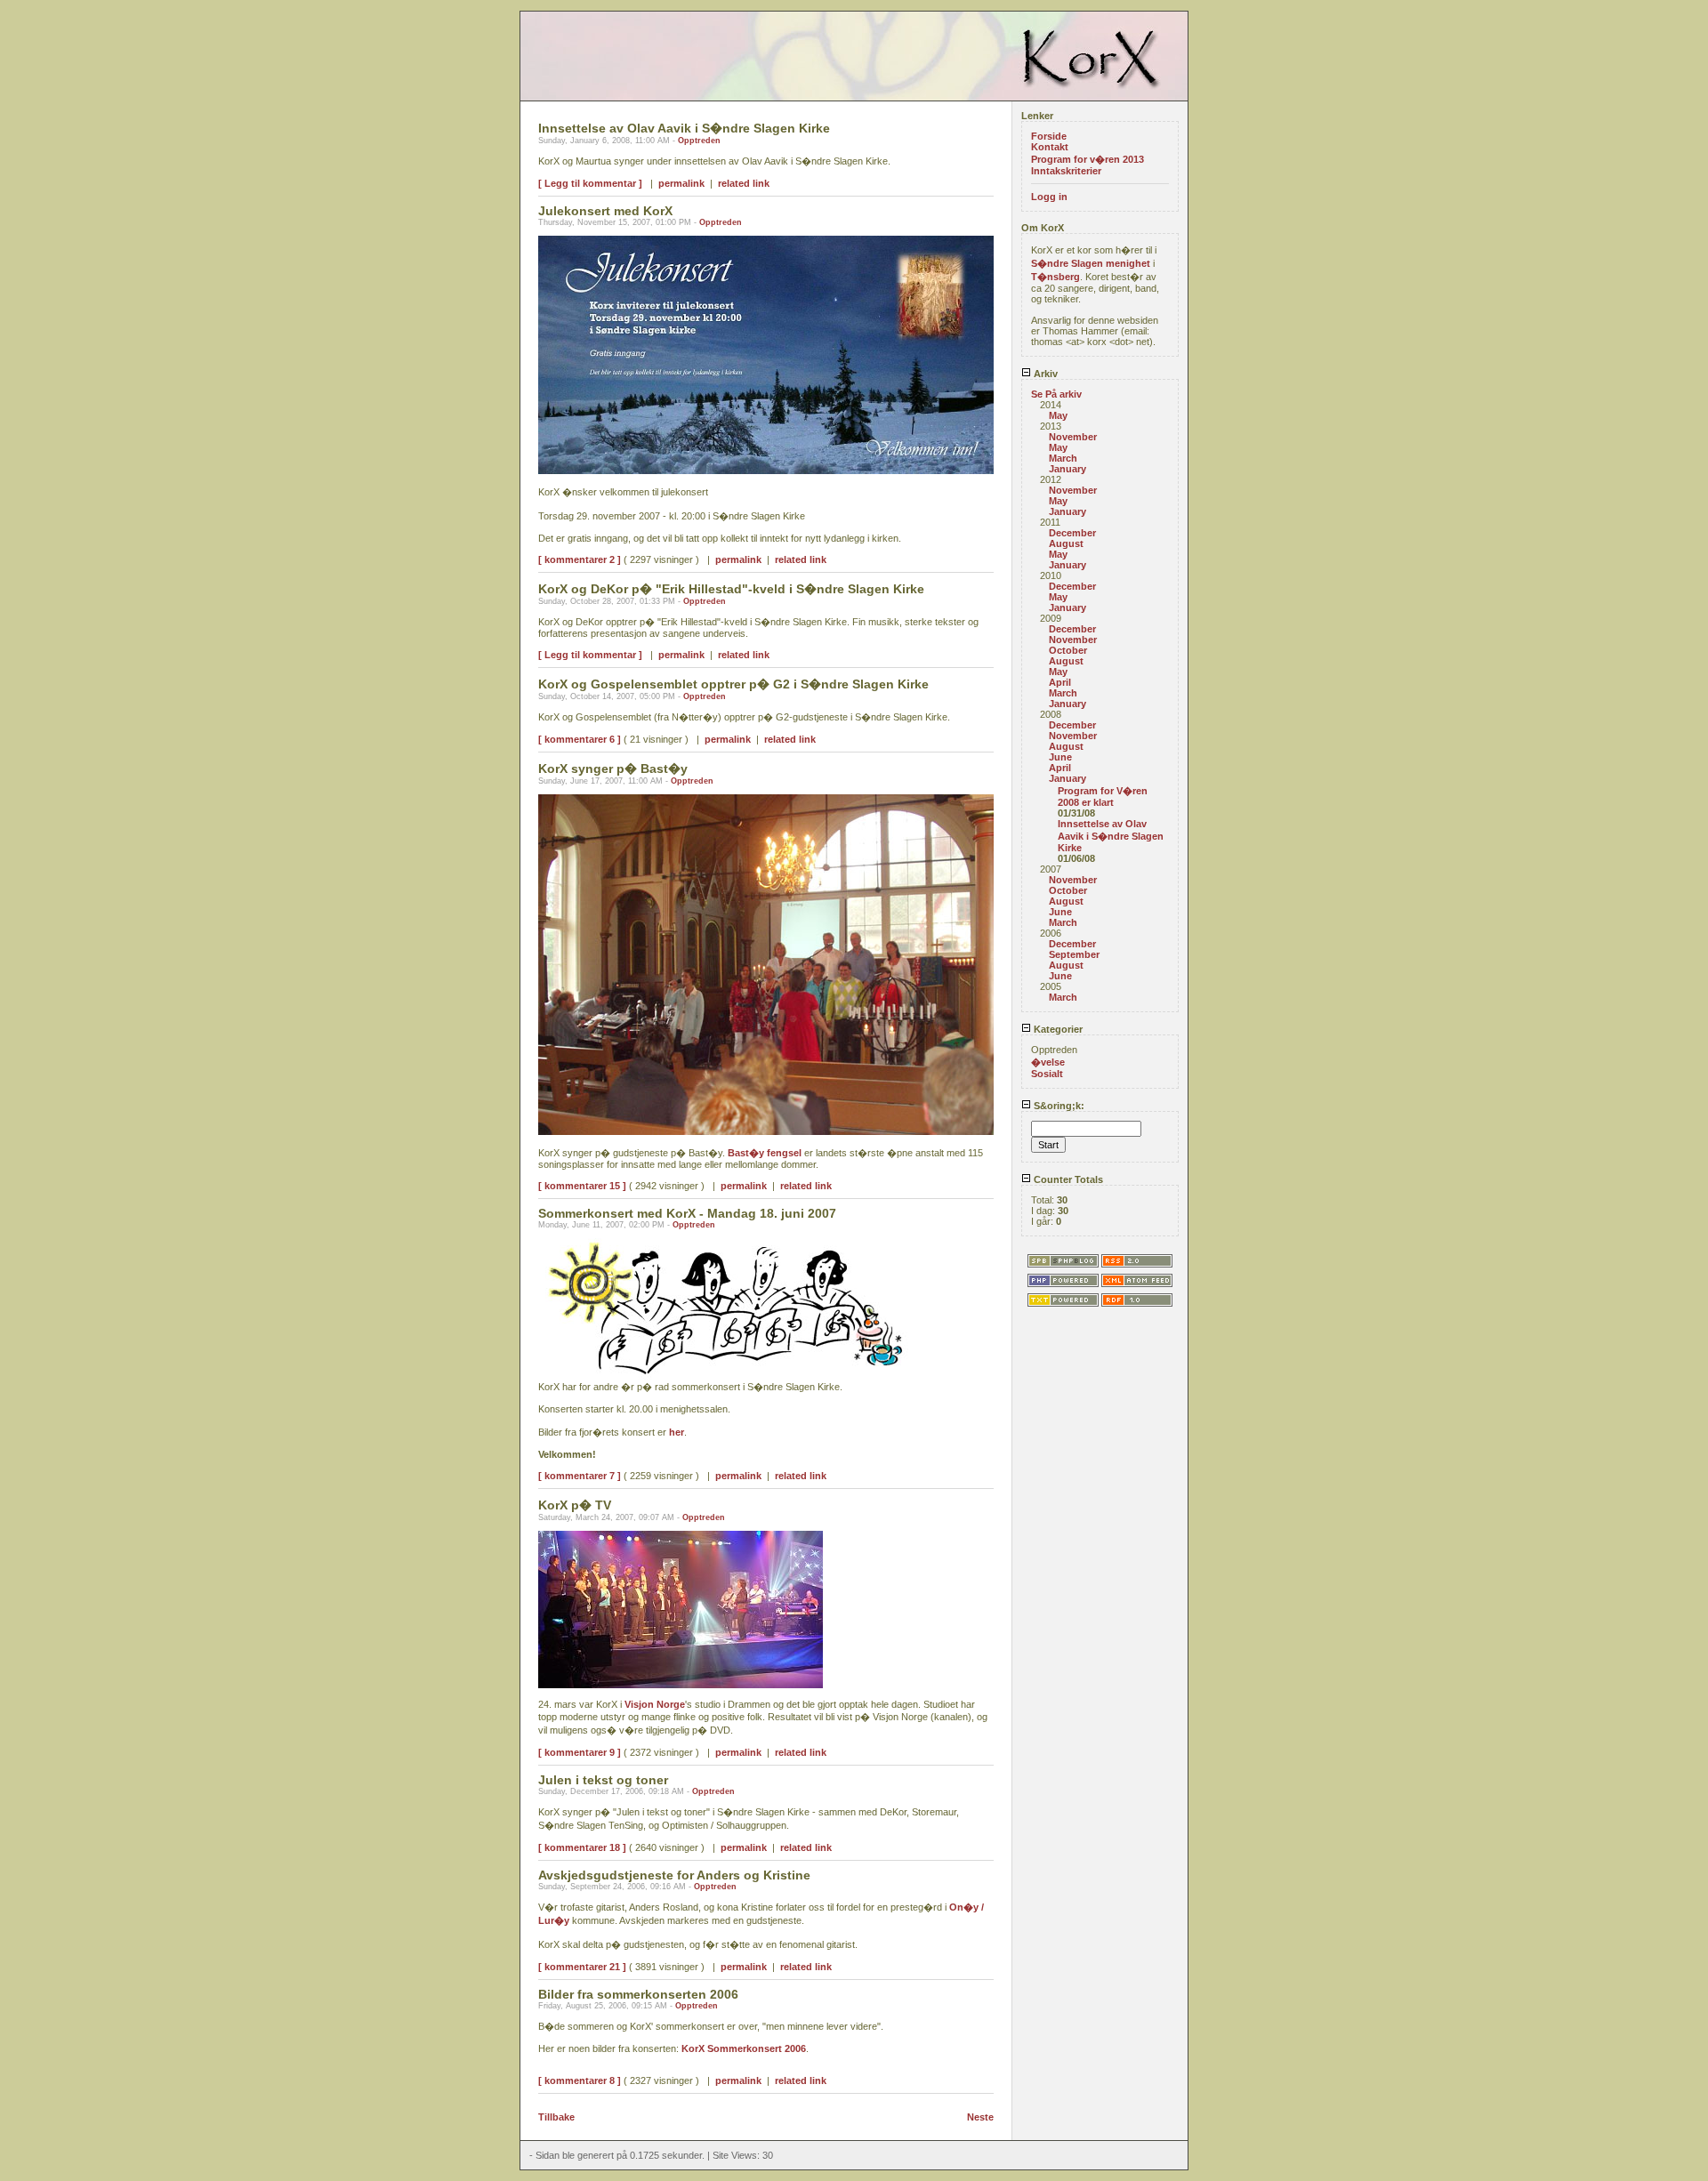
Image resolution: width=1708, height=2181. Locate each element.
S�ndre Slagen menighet (1091, 263)
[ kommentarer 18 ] (582, 1847)
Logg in (1049, 197)
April (1060, 682)
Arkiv (1044, 374)
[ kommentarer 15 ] (582, 1186)
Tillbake (556, 2117)
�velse (1048, 1062)
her (677, 1432)
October (1068, 650)
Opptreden (699, 141)
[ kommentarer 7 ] (580, 1476)
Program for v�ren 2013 (1088, 159)
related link (744, 183)
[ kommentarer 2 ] (580, 559)
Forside (1049, 136)
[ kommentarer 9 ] (580, 1752)
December (1072, 533)
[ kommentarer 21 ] (582, 1967)
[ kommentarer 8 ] (580, 2080)
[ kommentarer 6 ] (580, 739)
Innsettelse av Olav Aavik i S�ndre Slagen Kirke (1111, 836)
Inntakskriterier (1066, 171)
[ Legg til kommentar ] (590, 183)
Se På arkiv (1056, 394)
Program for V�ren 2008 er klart (1103, 797)
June (1060, 757)
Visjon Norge (655, 1704)
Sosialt (1047, 1074)
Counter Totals (1067, 1179)
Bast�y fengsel (765, 1153)
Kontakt (1050, 147)
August (1066, 543)
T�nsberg (1055, 277)
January (1067, 469)
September (1074, 954)
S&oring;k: (1058, 1106)
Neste (980, 2117)
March (1063, 458)
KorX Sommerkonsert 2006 (744, 2048)
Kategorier (1057, 1029)
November (1073, 437)
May (1058, 415)
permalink (681, 183)
